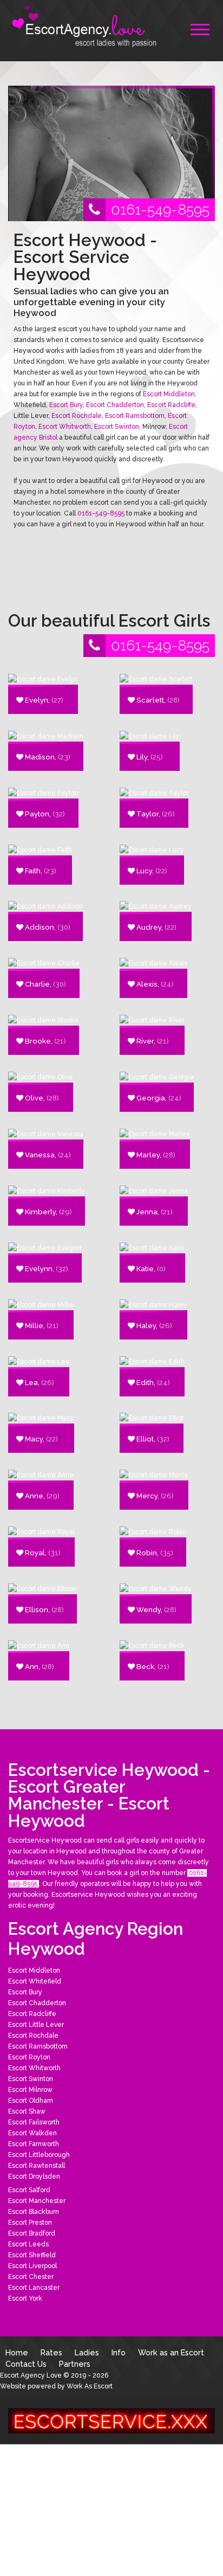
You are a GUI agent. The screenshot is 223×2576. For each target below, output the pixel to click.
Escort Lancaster (34, 2288)
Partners (75, 2364)
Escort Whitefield (35, 1981)
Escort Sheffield (32, 2255)
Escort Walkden (32, 2133)
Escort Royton (29, 2057)
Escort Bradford (32, 2233)
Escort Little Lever (36, 2025)
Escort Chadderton (115, 405)
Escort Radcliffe (171, 405)
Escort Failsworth (34, 2122)
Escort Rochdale (77, 416)
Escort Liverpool (32, 2266)
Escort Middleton (169, 394)
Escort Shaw (27, 2111)
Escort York (25, 2298)
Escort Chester (31, 2277)
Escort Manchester (37, 2201)
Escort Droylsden (34, 2176)
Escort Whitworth (65, 427)
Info (119, 2352)
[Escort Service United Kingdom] (111, 2420)
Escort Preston (30, 2223)
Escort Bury (66, 405)
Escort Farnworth (34, 2144)
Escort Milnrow (30, 2090)
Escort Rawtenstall (37, 2166)
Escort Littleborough (39, 2155)
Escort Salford (29, 2190)
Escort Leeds (28, 2244)
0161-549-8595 (160, 210)
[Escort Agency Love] (89, 27)
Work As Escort (90, 2386)
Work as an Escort (171, 2352)
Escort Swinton (117, 427)
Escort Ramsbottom (135, 416)
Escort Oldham (31, 2101)
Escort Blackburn (34, 2212)
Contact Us (26, 2364)
